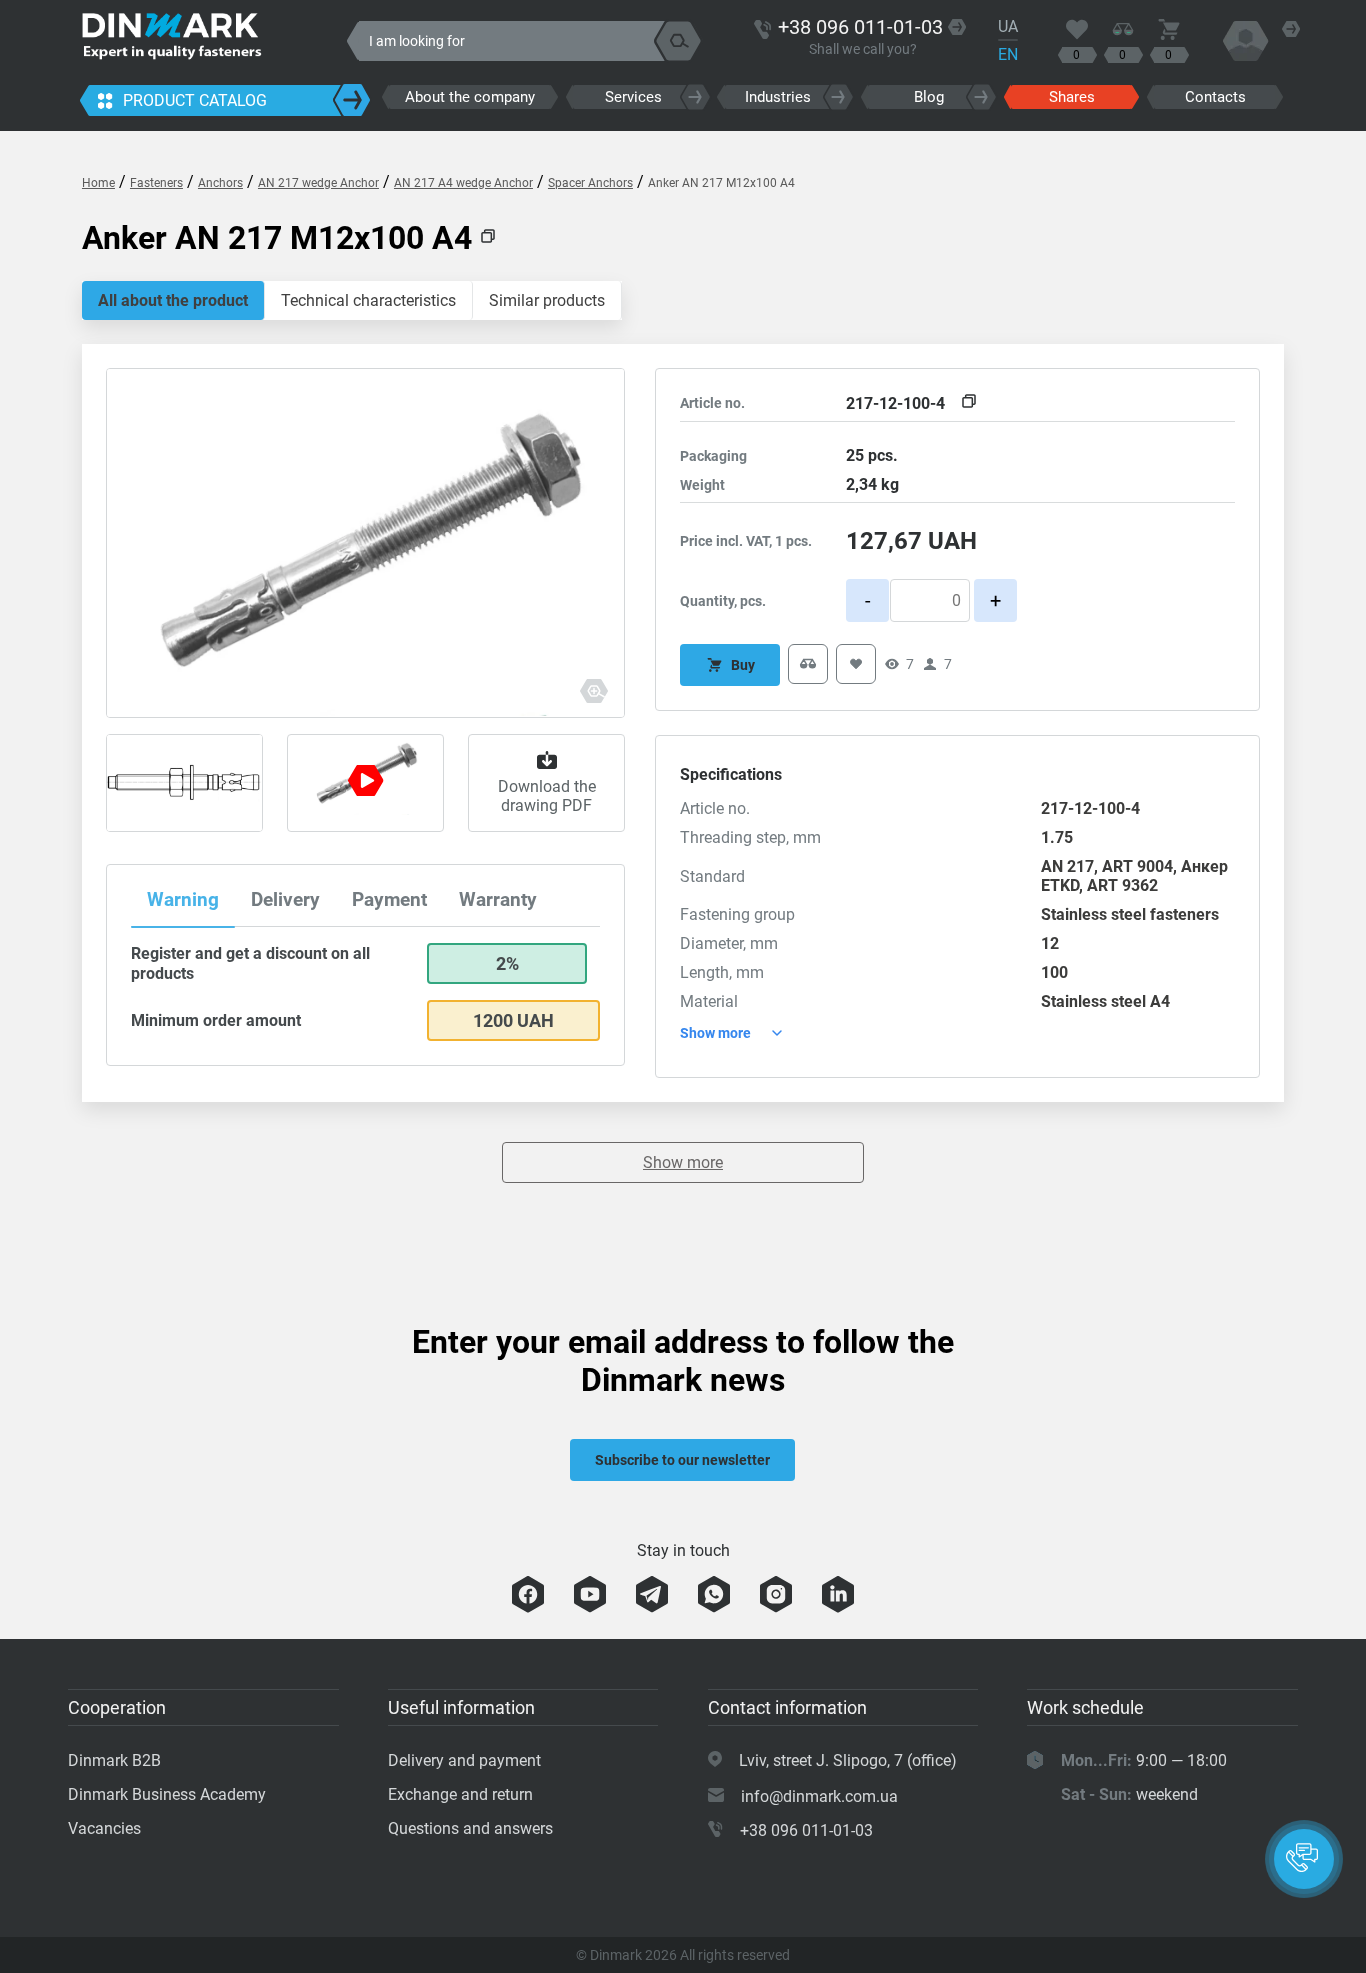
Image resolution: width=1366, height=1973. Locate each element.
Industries (778, 97)
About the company (470, 97)
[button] (1304, 1859)
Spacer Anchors (590, 183)
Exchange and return (460, 1794)
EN (1008, 54)
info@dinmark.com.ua (819, 1796)
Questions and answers (470, 1828)
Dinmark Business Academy (167, 1794)
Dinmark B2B (114, 1760)
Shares (1072, 97)
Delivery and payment (464, 1760)
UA (1008, 26)
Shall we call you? (863, 49)
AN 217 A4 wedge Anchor (463, 183)
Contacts (1215, 97)
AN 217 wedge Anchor (318, 183)
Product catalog (195, 100)
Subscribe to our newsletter (682, 1460)
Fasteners (156, 183)
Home (98, 183)
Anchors (220, 183)
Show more (683, 1162)
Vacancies (104, 1828)
